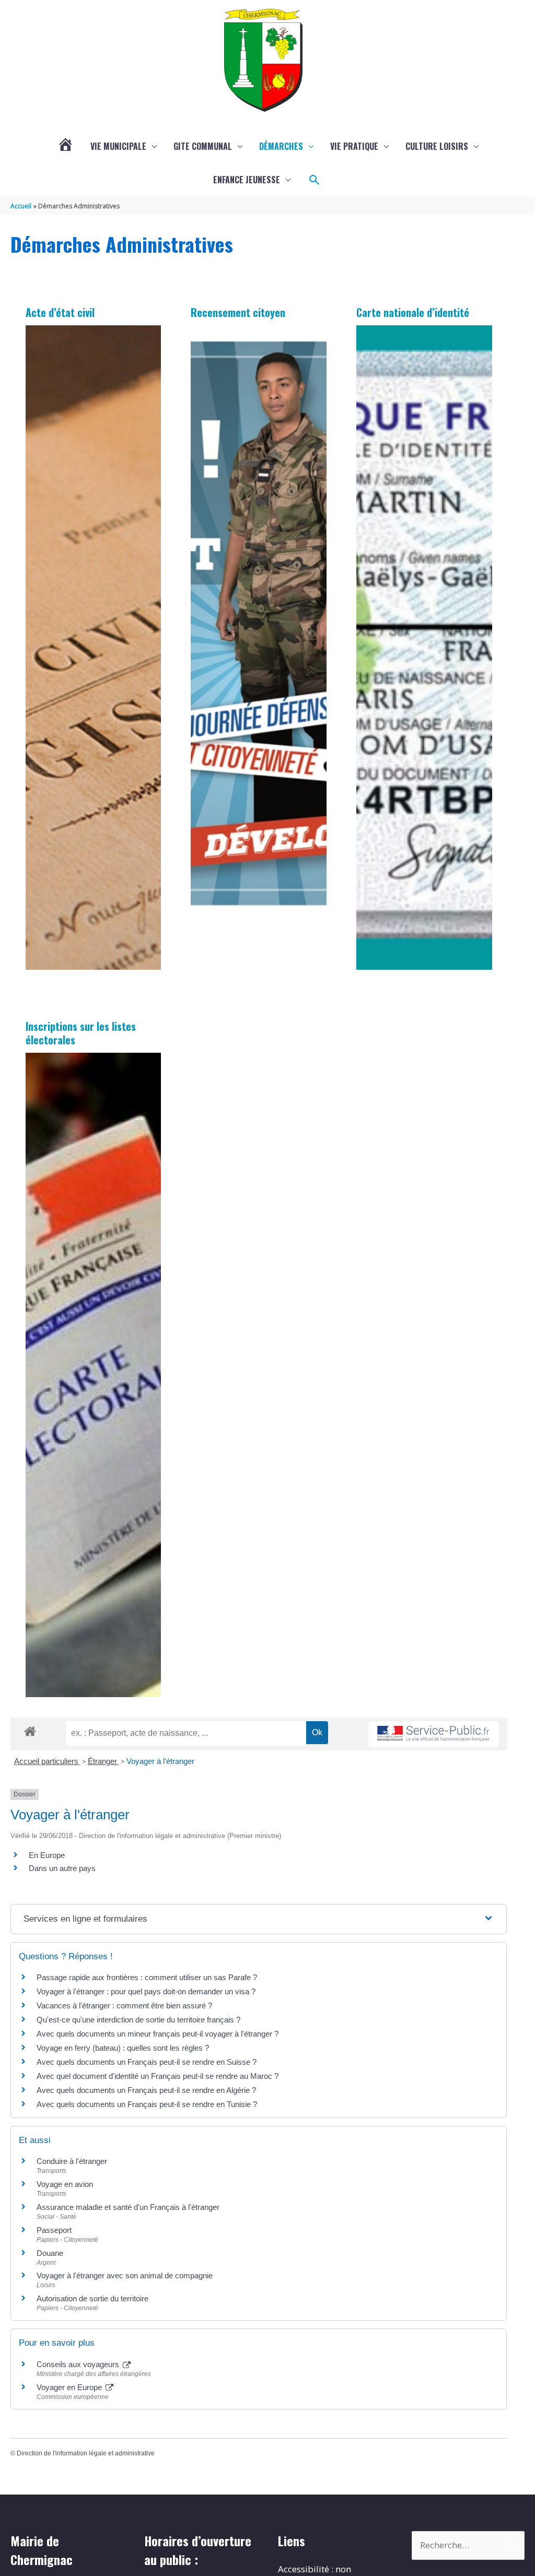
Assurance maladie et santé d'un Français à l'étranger (128, 2207)
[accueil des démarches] (30, 1730)
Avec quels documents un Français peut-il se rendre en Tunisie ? (147, 2104)
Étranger (103, 1761)
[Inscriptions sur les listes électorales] (94, 1375)
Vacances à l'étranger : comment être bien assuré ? (124, 2005)
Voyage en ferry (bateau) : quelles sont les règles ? (123, 2048)
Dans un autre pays (62, 1868)
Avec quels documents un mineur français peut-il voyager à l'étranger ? (158, 2034)
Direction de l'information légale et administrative (86, 2453)
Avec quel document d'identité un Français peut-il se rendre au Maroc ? (158, 2076)
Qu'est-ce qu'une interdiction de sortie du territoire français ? (138, 2020)
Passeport (54, 2230)
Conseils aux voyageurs (79, 2364)
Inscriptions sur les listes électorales (81, 1033)
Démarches (281, 146)
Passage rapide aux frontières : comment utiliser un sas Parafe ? (147, 1977)
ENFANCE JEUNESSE (247, 180)
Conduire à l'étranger (72, 2161)
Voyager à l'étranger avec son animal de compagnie (125, 2275)
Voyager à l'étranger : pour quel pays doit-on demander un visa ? (146, 1991)
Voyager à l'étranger (160, 1761)
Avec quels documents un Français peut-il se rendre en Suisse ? (147, 2062)
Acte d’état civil (60, 312)
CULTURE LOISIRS (437, 146)
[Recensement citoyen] (259, 647)
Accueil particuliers (47, 1761)
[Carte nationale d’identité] (424, 647)
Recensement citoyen (238, 312)
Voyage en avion (65, 2184)
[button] (315, 180)
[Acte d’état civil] (94, 647)
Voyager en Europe (70, 2387)
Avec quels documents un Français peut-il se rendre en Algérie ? (146, 2090)
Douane (50, 2253)
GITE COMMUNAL (203, 146)
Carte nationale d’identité (413, 312)
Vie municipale (118, 146)
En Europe (47, 1855)
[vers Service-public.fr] (434, 1734)
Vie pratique (354, 146)
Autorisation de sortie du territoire (92, 2298)
